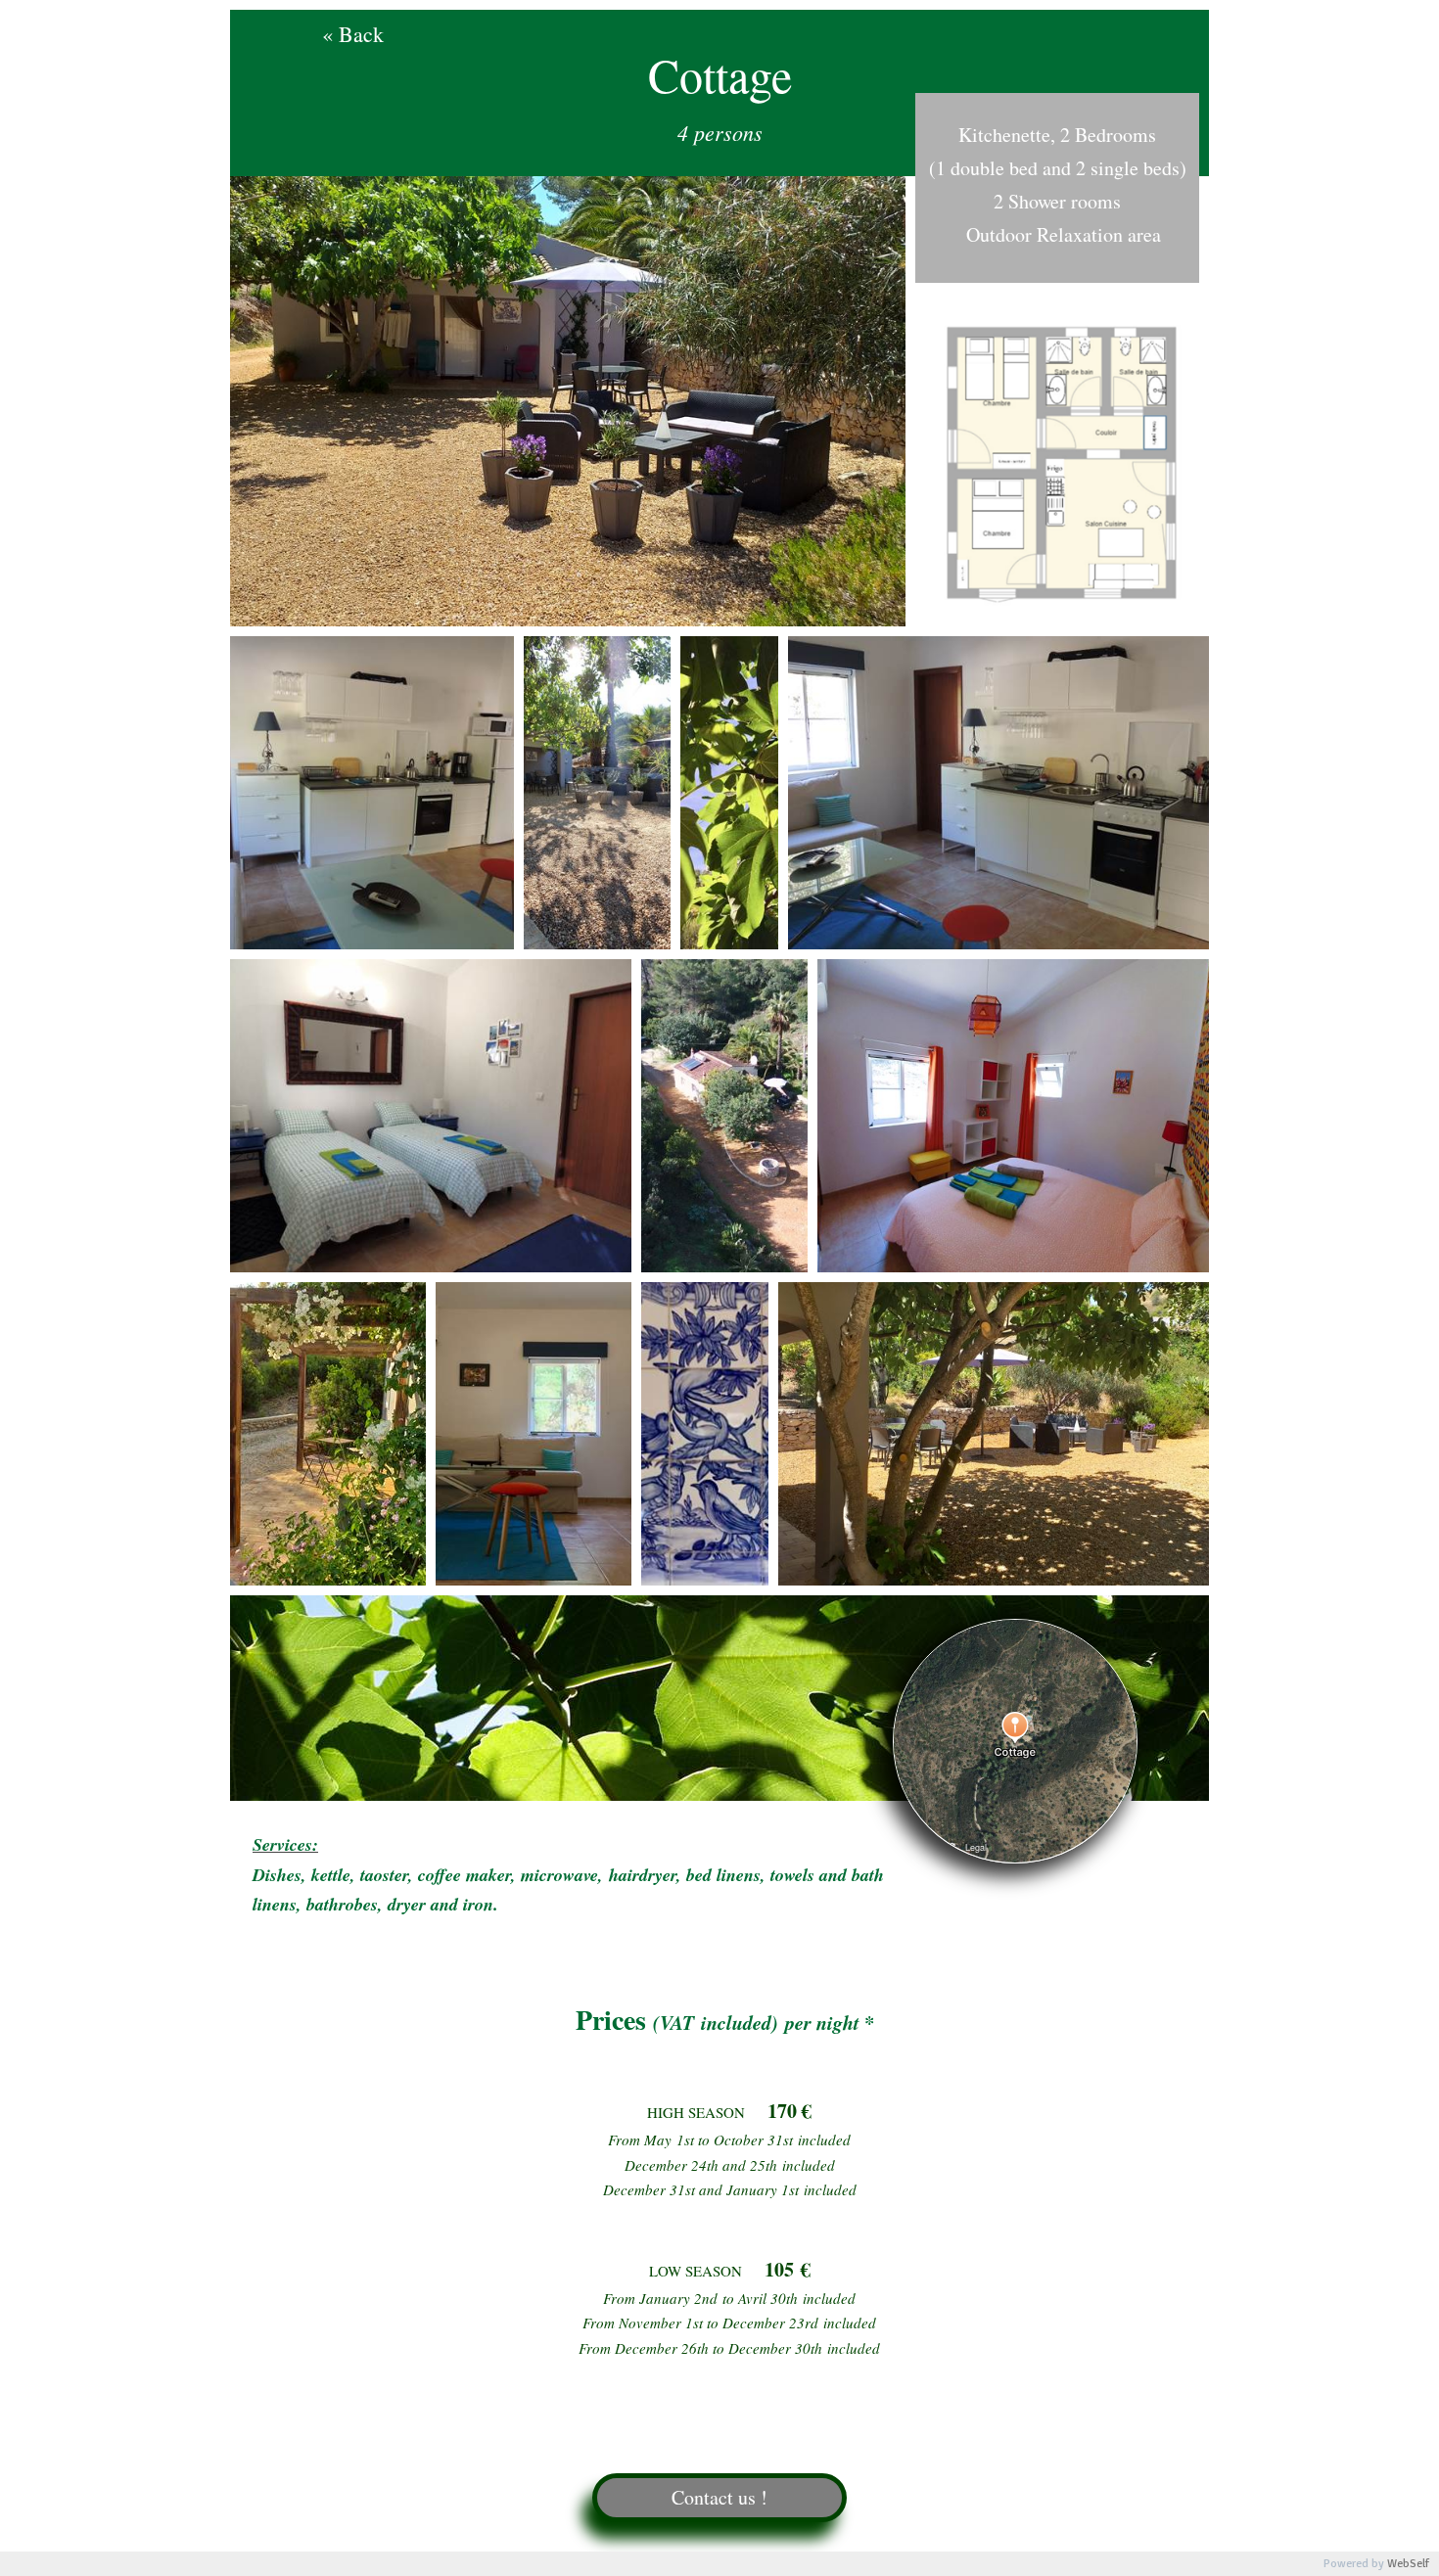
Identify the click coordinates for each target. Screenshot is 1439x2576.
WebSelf (1408, 2564)
